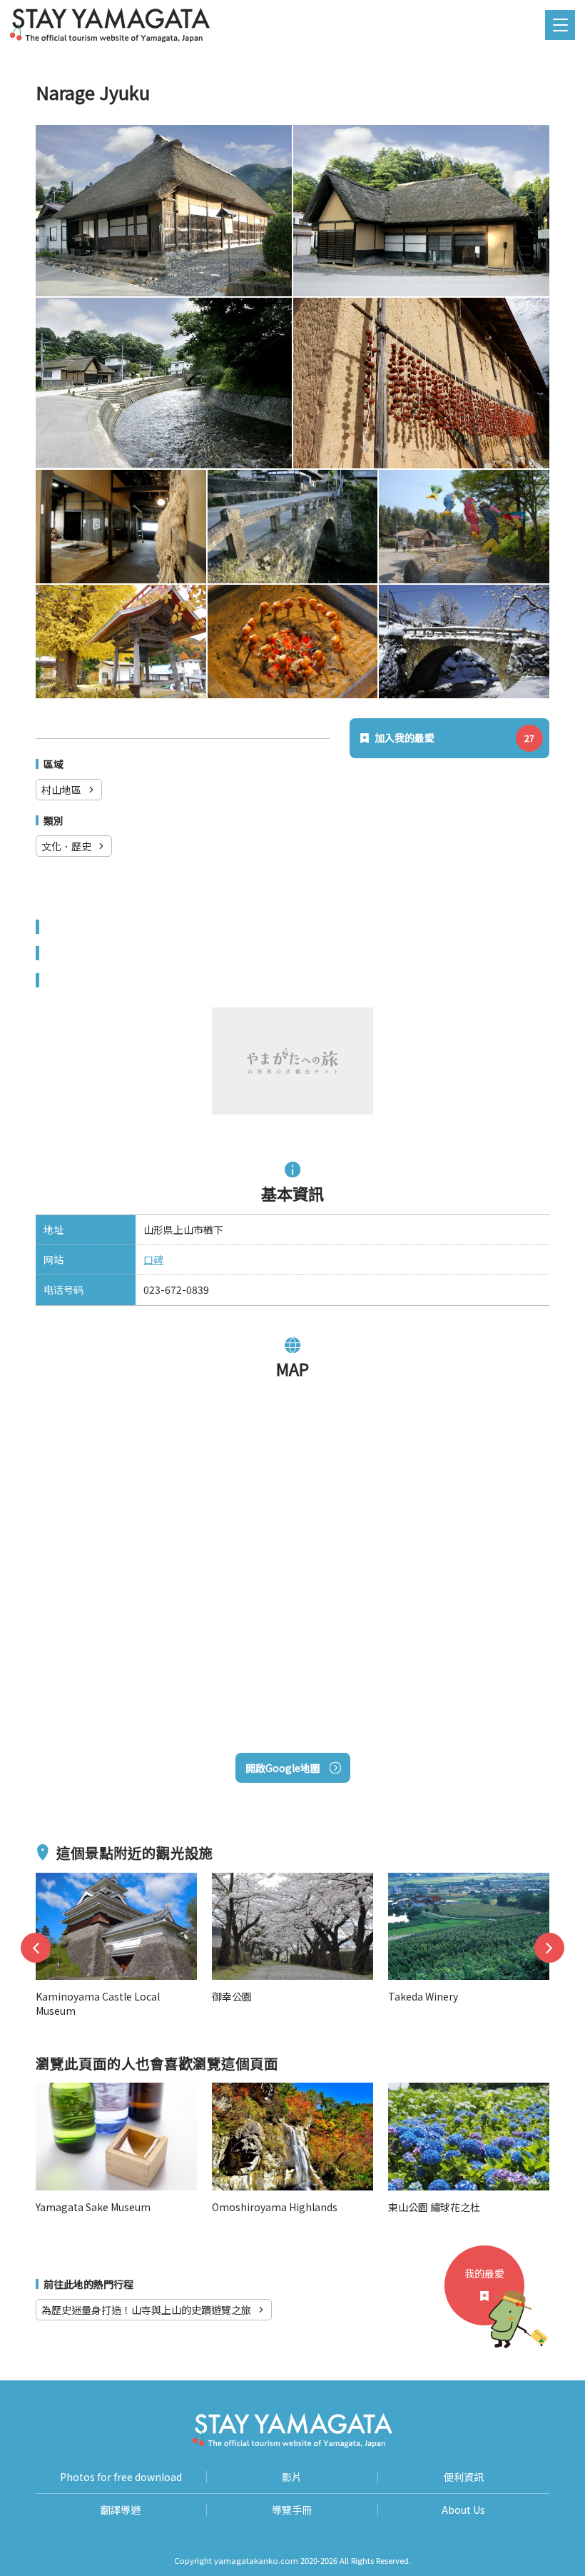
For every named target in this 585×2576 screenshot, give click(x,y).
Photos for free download (121, 2477)
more (49, 1881)
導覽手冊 (292, 2510)
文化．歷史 (66, 846)
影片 (292, 2477)
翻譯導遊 (121, 2510)
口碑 (153, 1259)
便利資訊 (464, 2477)
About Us (463, 2510)
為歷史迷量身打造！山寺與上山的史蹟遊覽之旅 (146, 2310)
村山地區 (61, 790)
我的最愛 (484, 2273)
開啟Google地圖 (283, 1768)
